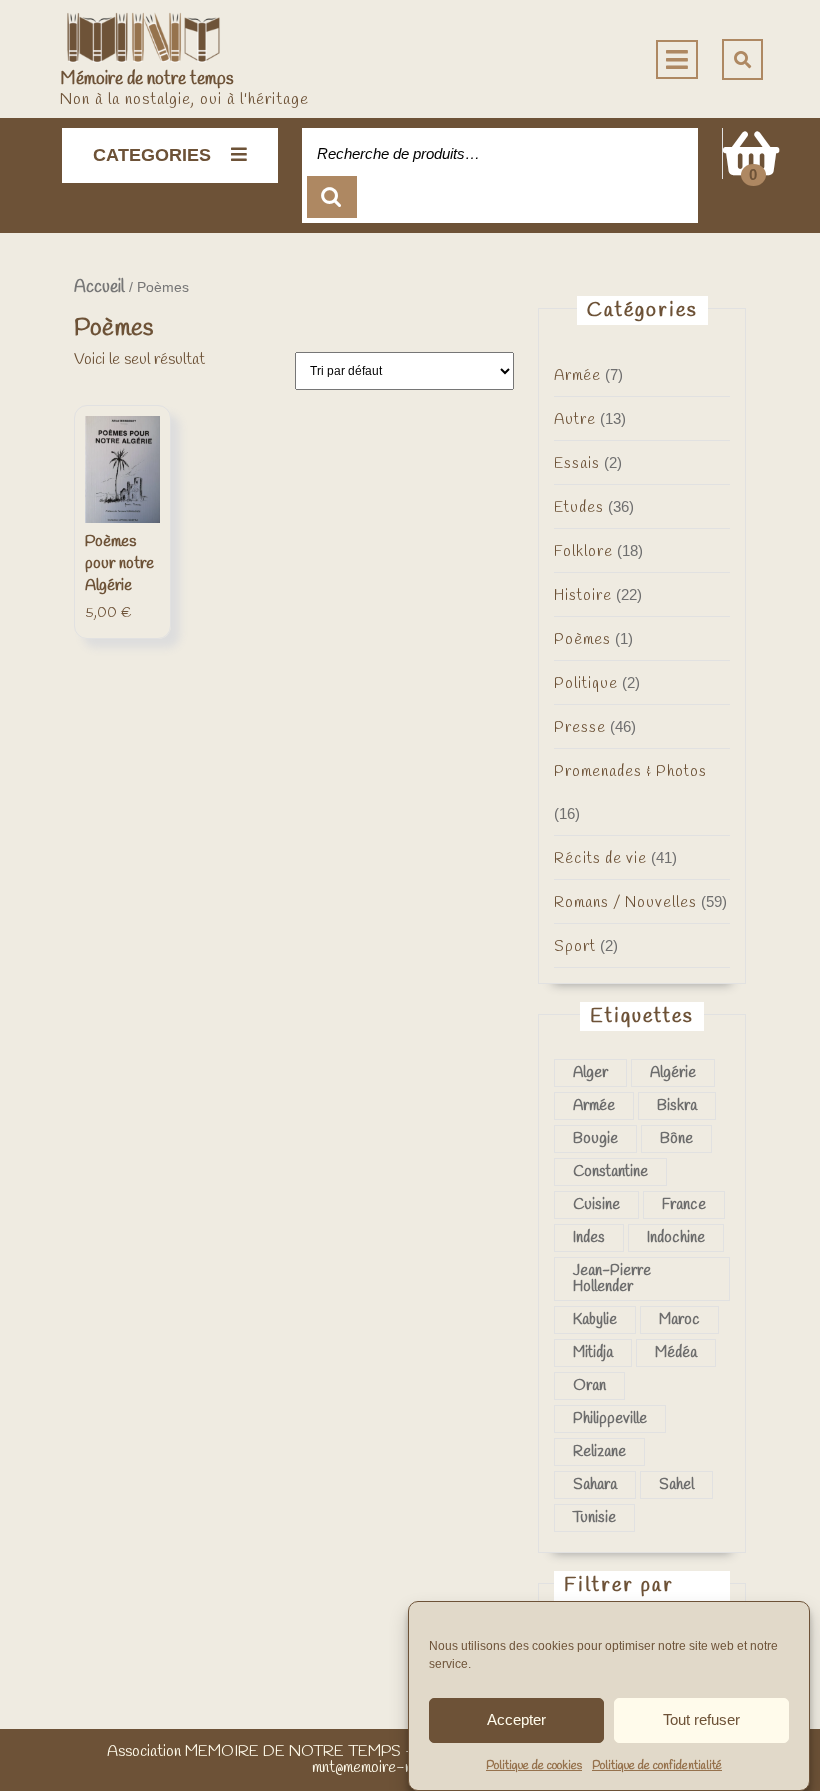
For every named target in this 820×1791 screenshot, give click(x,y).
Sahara (595, 1485)
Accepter (516, 1719)
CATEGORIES (152, 155)
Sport (575, 947)
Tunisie (594, 1518)
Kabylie (595, 1320)
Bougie (595, 1139)
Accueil (99, 287)
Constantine (610, 1172)
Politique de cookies (534, 1766)
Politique (586, 684)
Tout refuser (701, 1719)
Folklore (583, 552)
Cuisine (596, 1205)
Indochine (676, 1238)
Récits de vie (600, 859)
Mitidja (593, 1353)
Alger (590, 1073)
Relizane (599, 1452)
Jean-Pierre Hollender (612, 1279)
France (684, 1205)
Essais (577, 464)
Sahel (676, 1485)
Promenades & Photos (630, 772)
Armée (577, 376)
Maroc (679, 1320)
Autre (575, 420)
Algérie (673, 1073)
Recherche (332, 197)
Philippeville (610, 1419)
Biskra (677, 1106)
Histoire (583, 596)
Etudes (579, 508)
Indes (589, 1238)
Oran (589, 1386)
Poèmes (582, 640)
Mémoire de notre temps (147, 79)
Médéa (676, 1353)
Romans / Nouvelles (625, 903)
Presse (580, 728)
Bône (676, 1139)
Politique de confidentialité (657, 1766)
